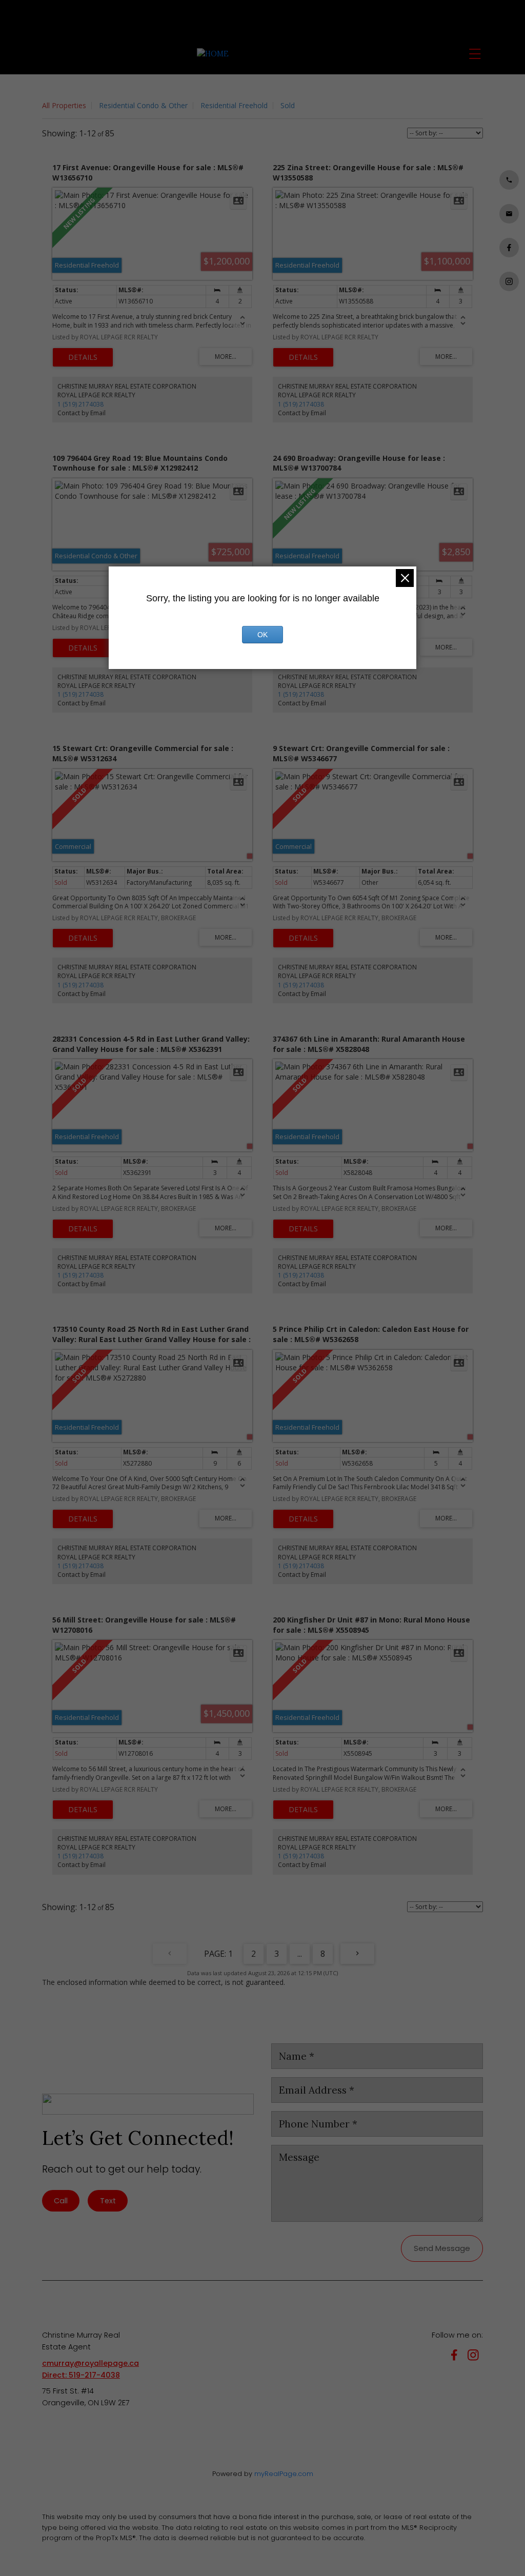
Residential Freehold (234, 105)
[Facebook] (456, 2357)
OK (262, 635)
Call (61, 2201)
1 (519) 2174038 (80, 404)
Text (108, 2201)
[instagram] (475, 2357)
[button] (509, 180)
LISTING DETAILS (83, 357)
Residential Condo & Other (143, 105)
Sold (288, 105)
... (300, 1954)
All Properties (64, 105)
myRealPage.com (284, 2474)
